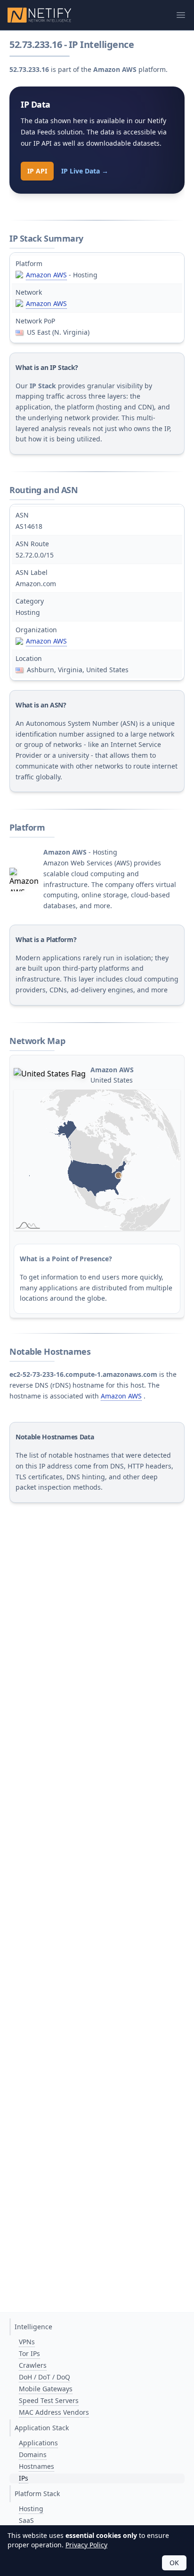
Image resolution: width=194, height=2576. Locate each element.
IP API (37, 171)
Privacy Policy (86, 2545)
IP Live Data (85, 171)
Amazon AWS (46, 275)
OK (174, 2563)
